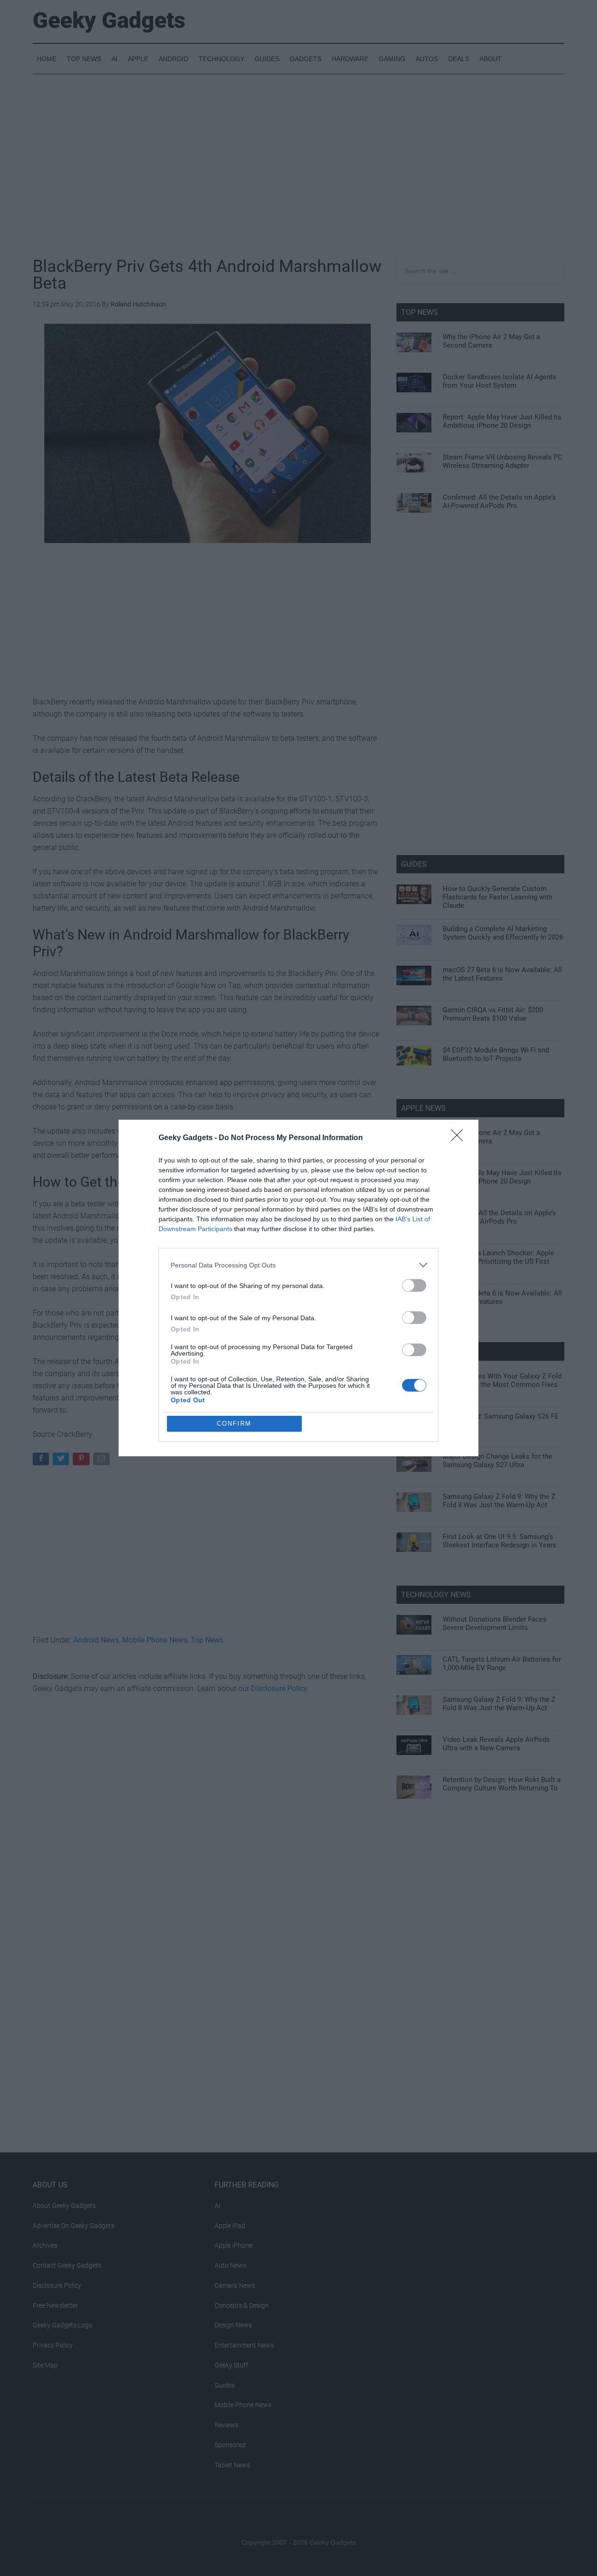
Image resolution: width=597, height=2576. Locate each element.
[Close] (460, 1138)
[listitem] (298, 1265)
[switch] (414, 1285)
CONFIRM (234, 1424)
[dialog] (298, 1288)
